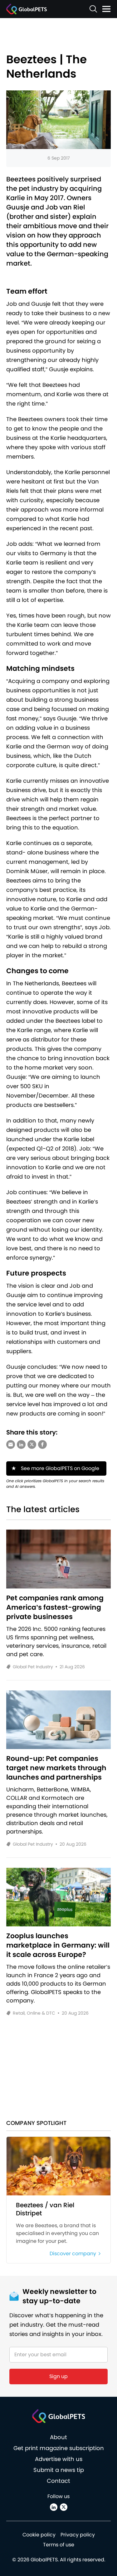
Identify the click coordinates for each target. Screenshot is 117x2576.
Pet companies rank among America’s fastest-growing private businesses (55, 1608)
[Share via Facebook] (42, 1444)
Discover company (73, 2254)
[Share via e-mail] (11, 1444)
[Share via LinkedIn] (21, 1444)
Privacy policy (78, 2535)
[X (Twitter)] (64, 2507)
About (58, 2437)
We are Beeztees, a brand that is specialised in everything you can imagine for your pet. (57, 2233)
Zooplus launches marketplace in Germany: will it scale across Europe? (58, 1945)
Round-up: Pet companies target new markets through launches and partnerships (56, 1768)
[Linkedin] (54, 2507)
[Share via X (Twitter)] (32, 1444)
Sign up (58, 2376)
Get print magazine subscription (59, 2448)
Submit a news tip (59, 2470)
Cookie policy (39, 2535)
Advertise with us (59, 2459)
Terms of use (59, 2545)
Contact (58, 2481)
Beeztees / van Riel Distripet (45, 2209)
